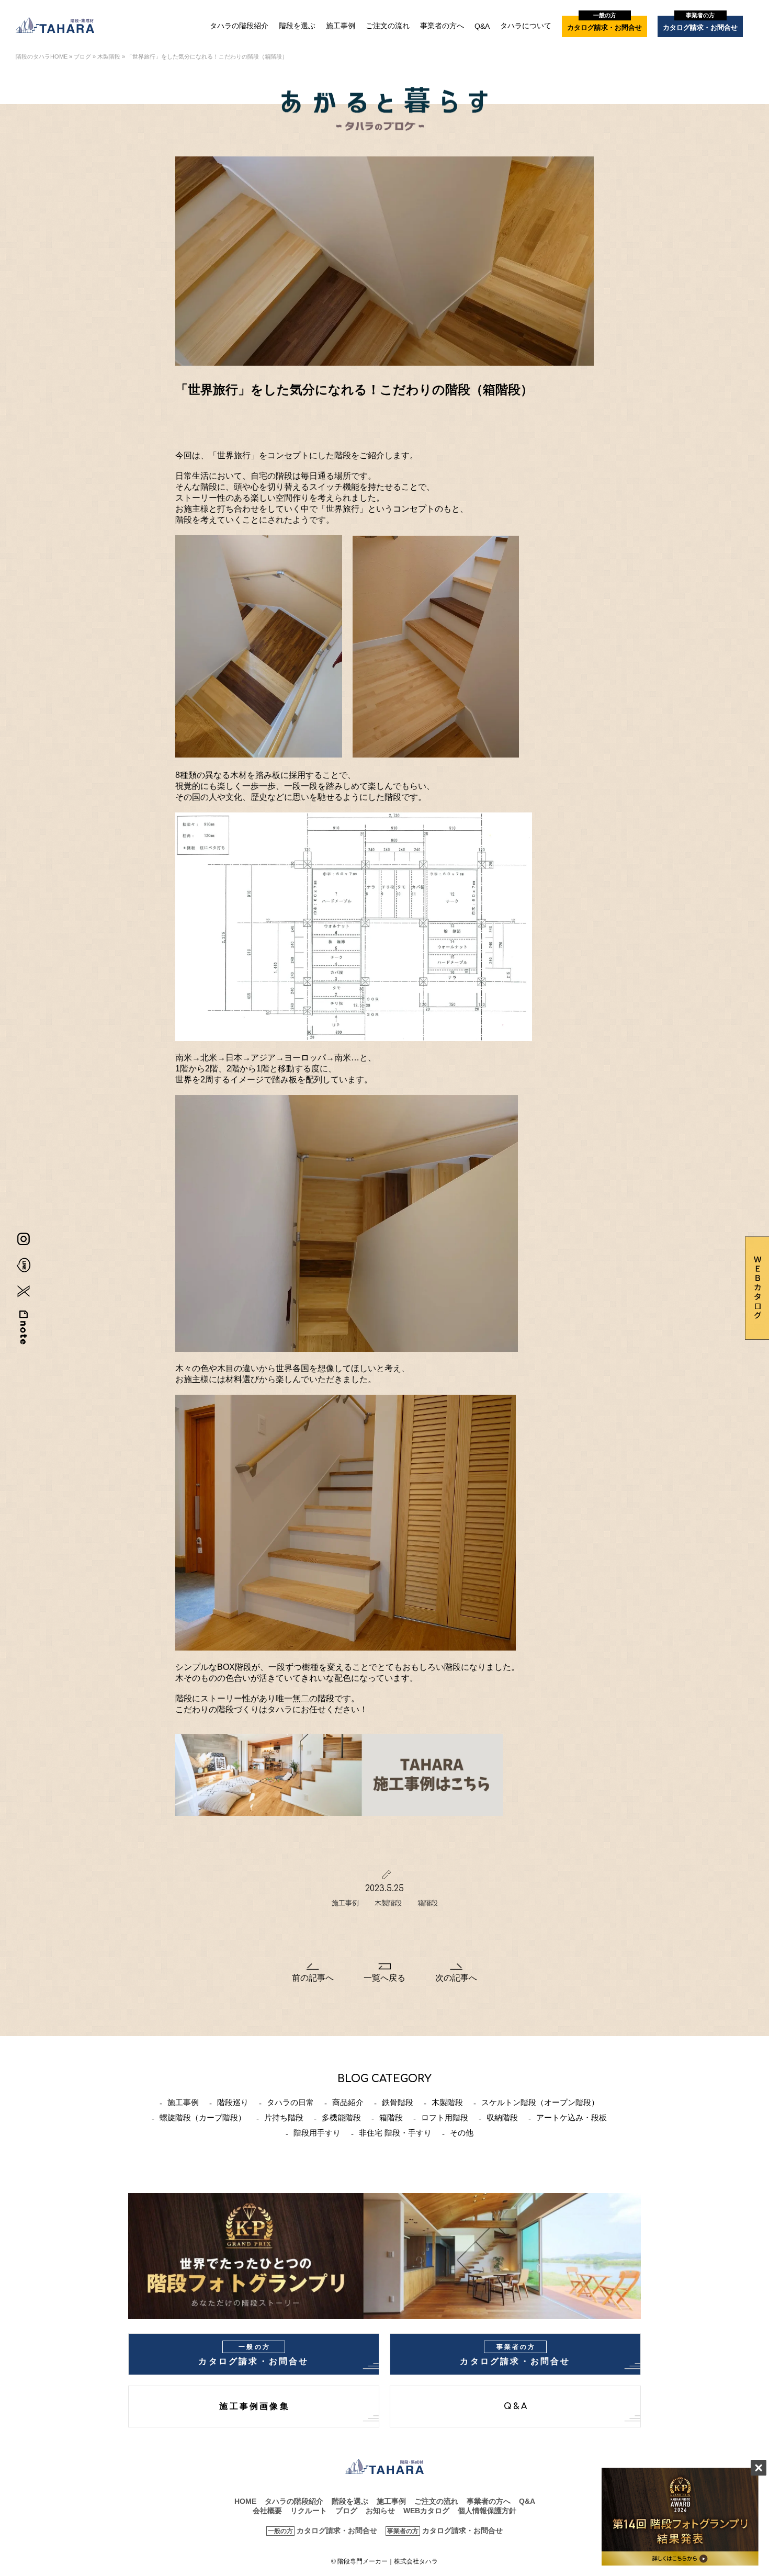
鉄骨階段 (398, 2102)
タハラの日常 (290, 2102)
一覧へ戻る (384, 1978)
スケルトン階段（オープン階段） (540, 2102)
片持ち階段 (284, 2117)
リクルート (309, 2511)
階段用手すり (317, 2133)
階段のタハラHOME (42, 57)
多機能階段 (341, 2117)
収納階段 (502, 2117)
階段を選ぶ (297, 26)
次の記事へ (456, 1978)
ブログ (82, 57)
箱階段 (428, 1903)
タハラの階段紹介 (239, 26)
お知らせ (380, 2511)
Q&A (482, 26)
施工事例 (341, 26)
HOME (245, 2501)
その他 (462, 2133)
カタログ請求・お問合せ (604, 24)
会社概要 (267, 2511)
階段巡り (233, 2102)
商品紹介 (348, 2102)
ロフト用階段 (445, 2117)
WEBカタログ (426, 2511)
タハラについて (526, 26)
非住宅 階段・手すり (395, 2133)
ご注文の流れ (388, 26)
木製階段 (109, 57)
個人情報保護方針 (487, 2511)
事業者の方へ (442, 26)
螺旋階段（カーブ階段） (203, 2117)
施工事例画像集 (254, 2406)
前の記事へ (313, 1978)
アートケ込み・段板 (572, 2117)
